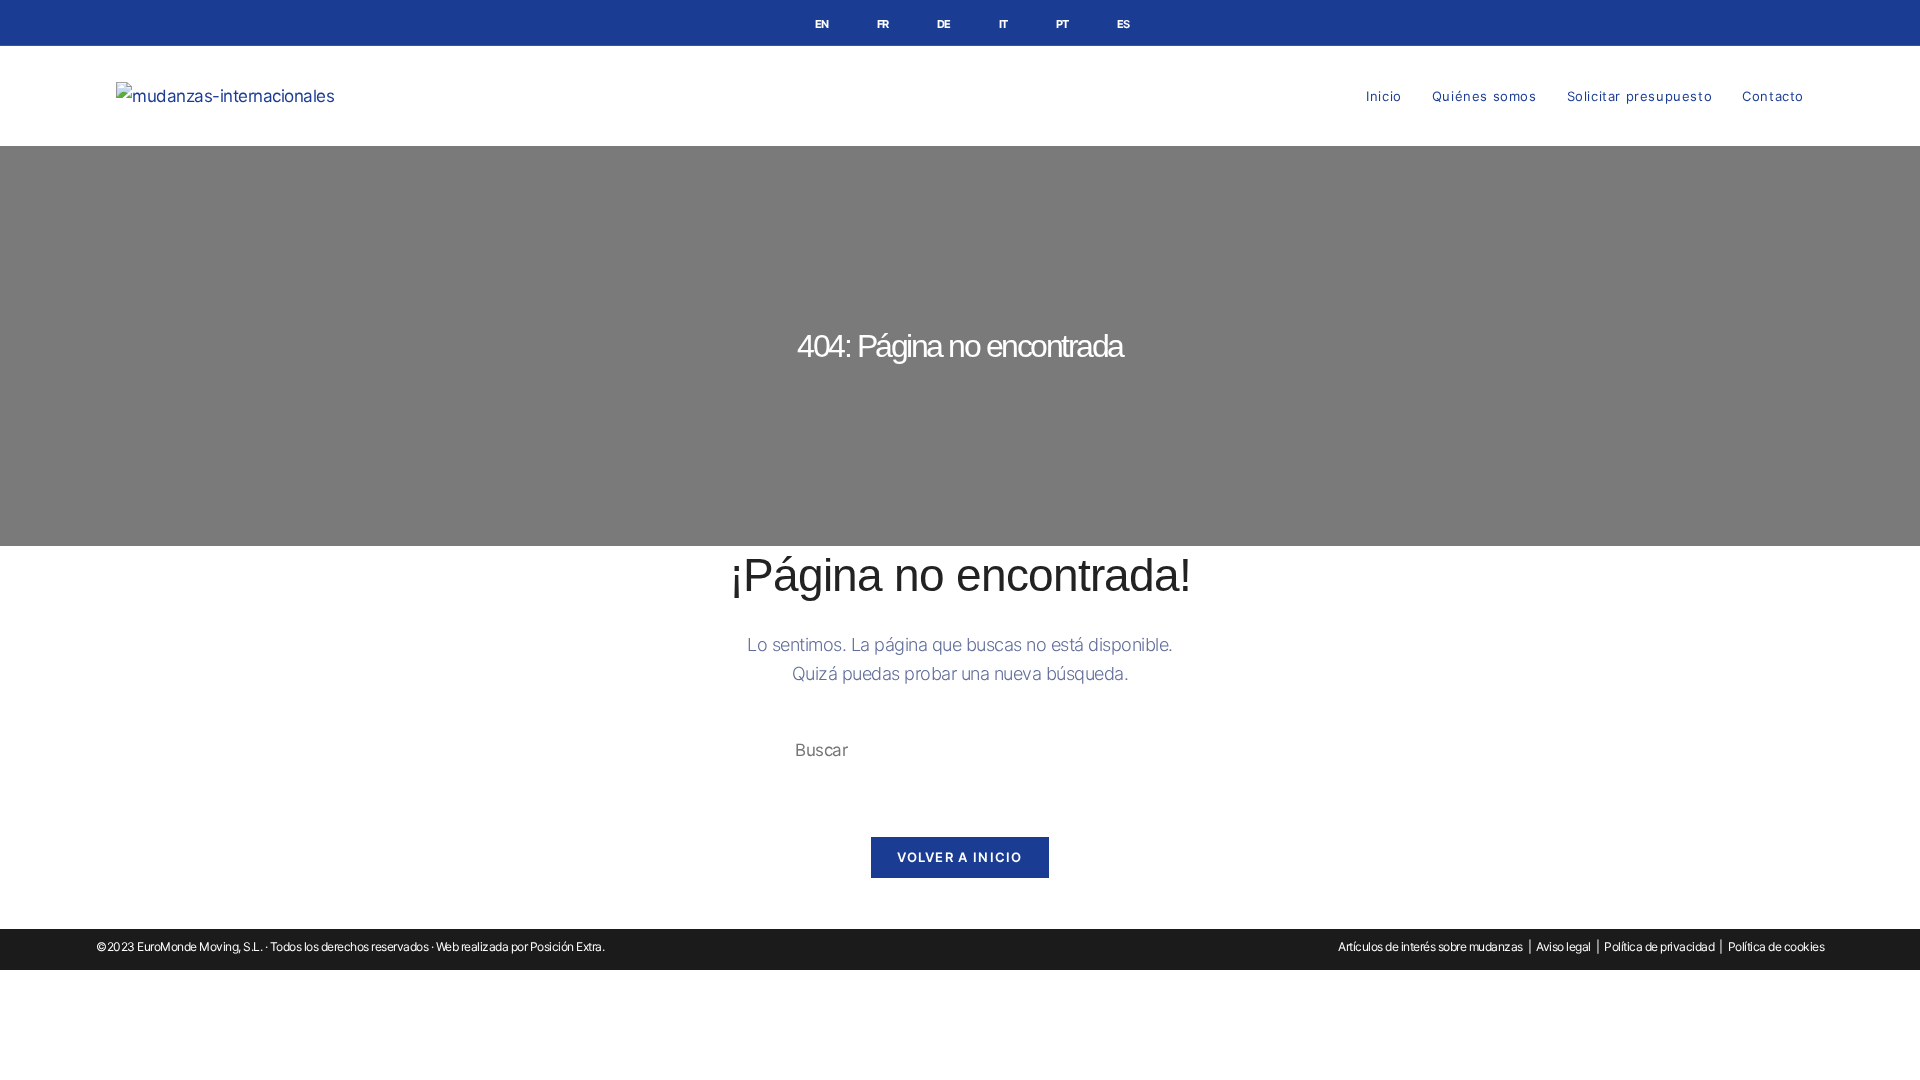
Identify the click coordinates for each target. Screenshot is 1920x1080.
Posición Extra (566, 946)
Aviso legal (1563, 946)
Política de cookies (1776, 946)
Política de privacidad (1659, 946)
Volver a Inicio (960, 857)
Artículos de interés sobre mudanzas (1430, 946)
